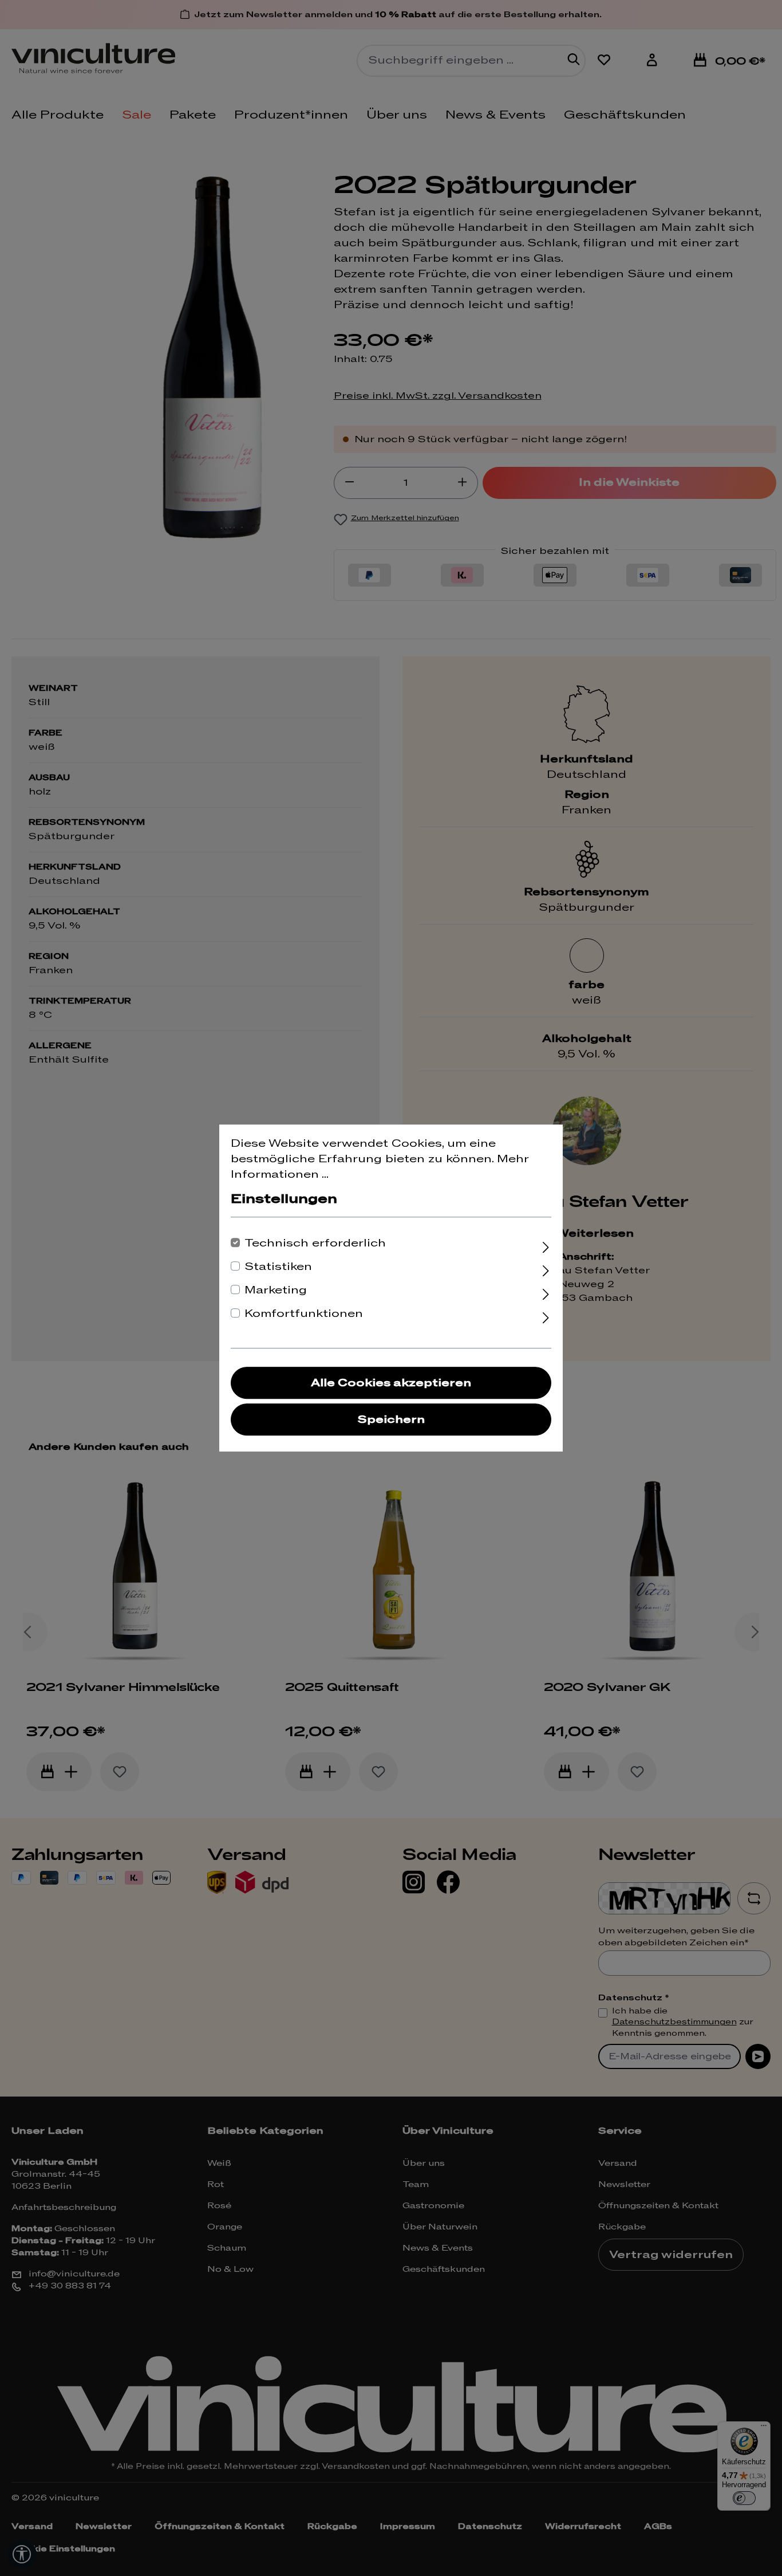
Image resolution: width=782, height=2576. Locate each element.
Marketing (276, 1290)
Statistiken (278, 1267)
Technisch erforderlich (315, 1243)
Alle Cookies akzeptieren (391, 1383)
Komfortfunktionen (304, 1314)
